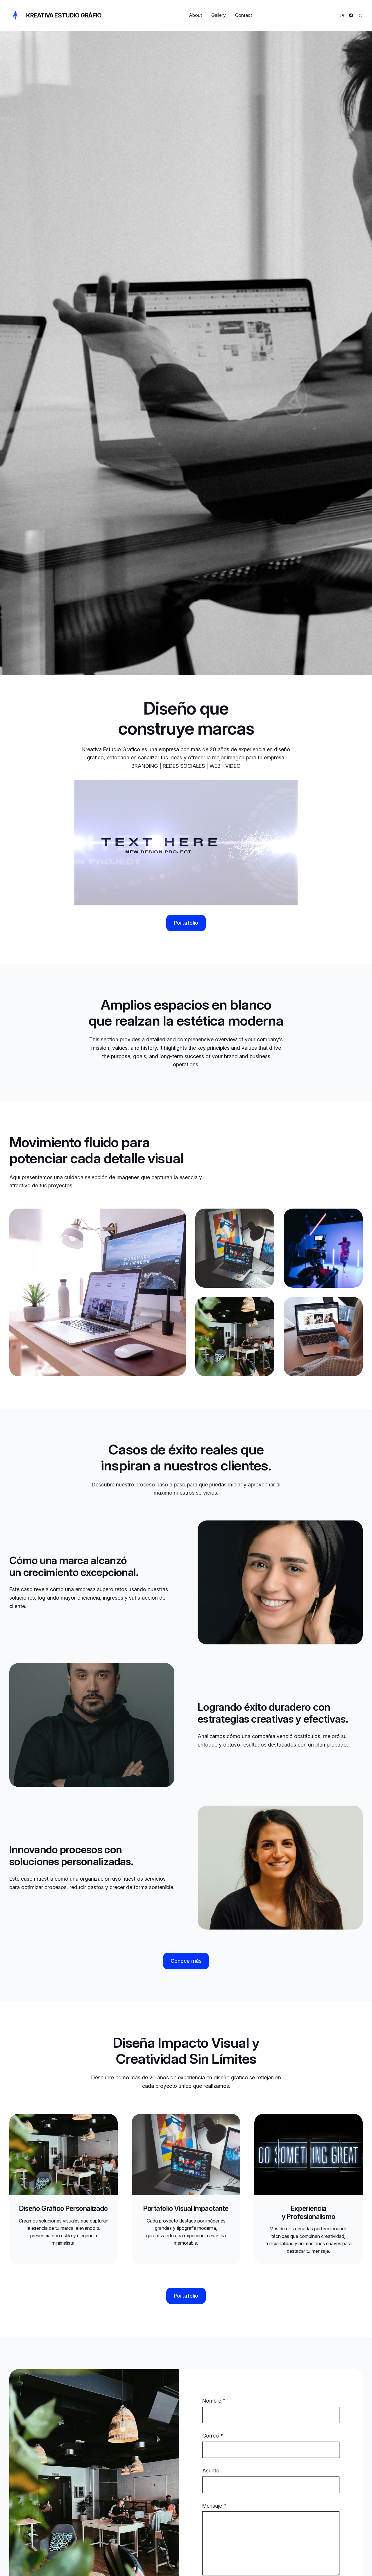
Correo (213, 2436)
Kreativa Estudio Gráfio (64, 15)
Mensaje (214, 2506)
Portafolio (186, 923)
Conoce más (186, 1961)
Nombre (214, 2401)
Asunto (211, 2471)
